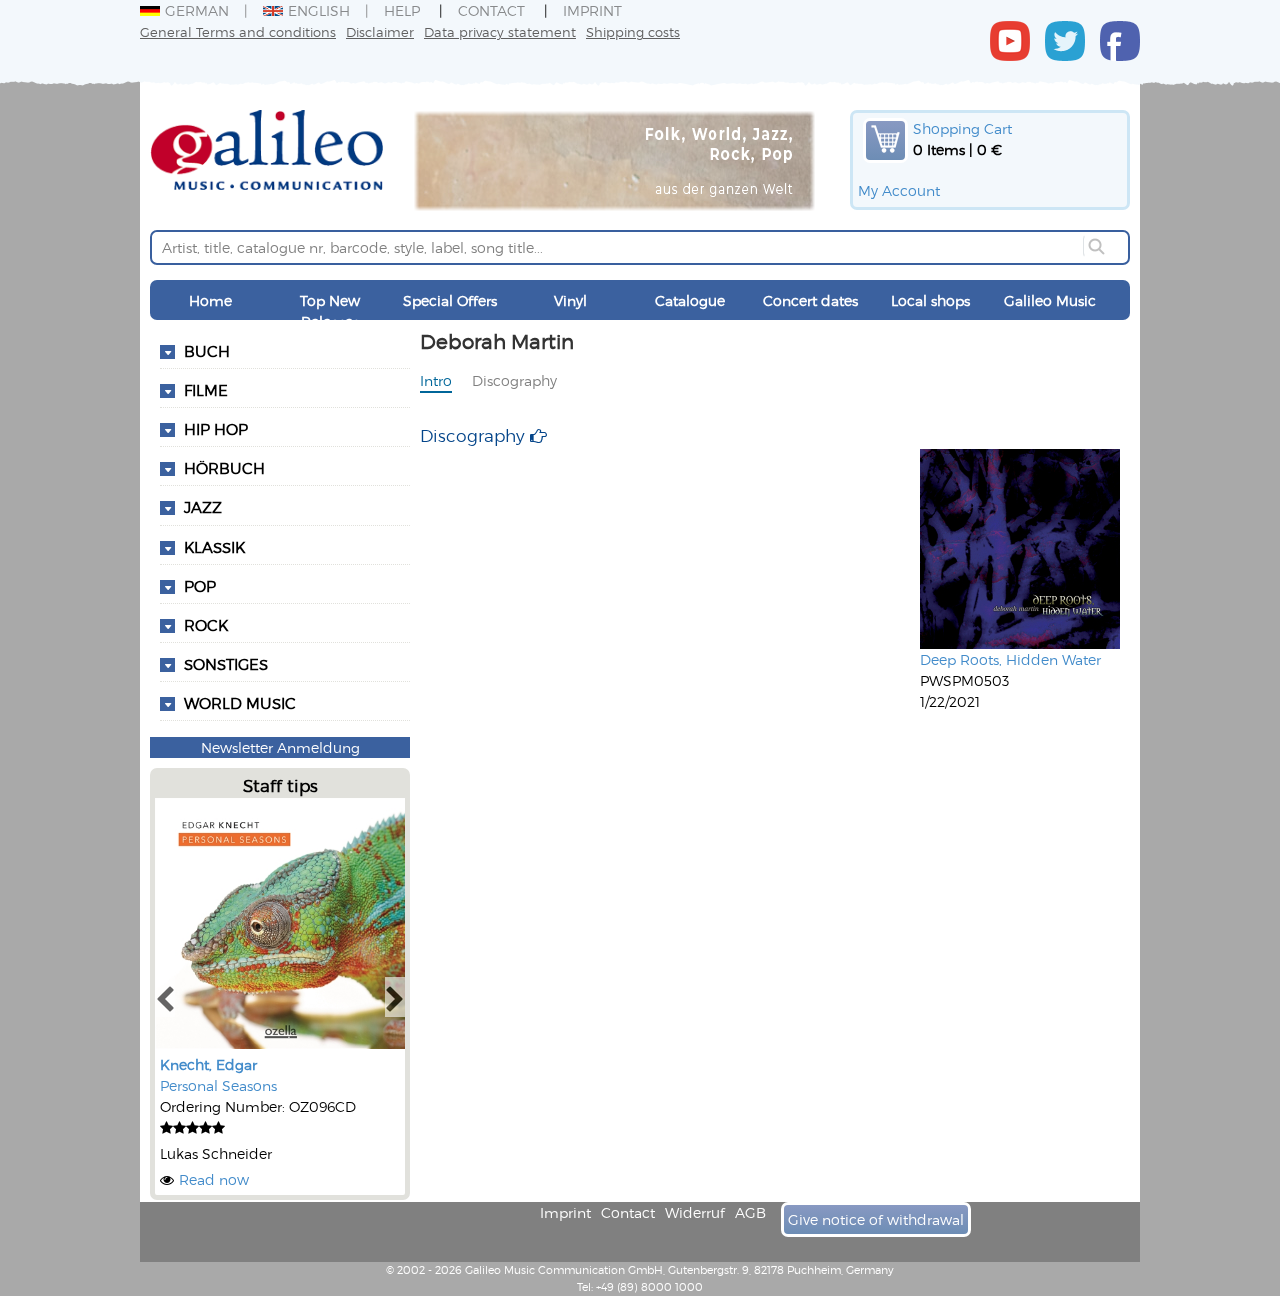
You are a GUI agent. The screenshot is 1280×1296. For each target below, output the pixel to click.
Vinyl (570, 300)
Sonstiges (226, 664)
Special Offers (450, 300)
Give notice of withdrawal (876, 1219)
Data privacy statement (500, 31)
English (319, 10)
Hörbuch (224, 468)
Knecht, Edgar (208, 1064)
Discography (514, 380)
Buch (207, 351)
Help (402, 10)
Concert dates (810, 300)
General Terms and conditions (238, 31)
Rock (206, 625)
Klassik (214, 547)
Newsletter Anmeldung (280, 747)
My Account (899, 190)
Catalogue (690, 300)
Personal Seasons (218, 1085)
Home (210, 300)
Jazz (203, 507)
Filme (206, 390)
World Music (240, 703)
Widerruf (695, 1212)
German (197, 10)
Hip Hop (216, 429)
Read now (214, 1179)
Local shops (930, 300)
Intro (436, 380)
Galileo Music (1050, 300)
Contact (491, 10)
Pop (200, 586)
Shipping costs (633, 31)
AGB (750, 1212)
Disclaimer (380, 31)
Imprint (592, 10)
